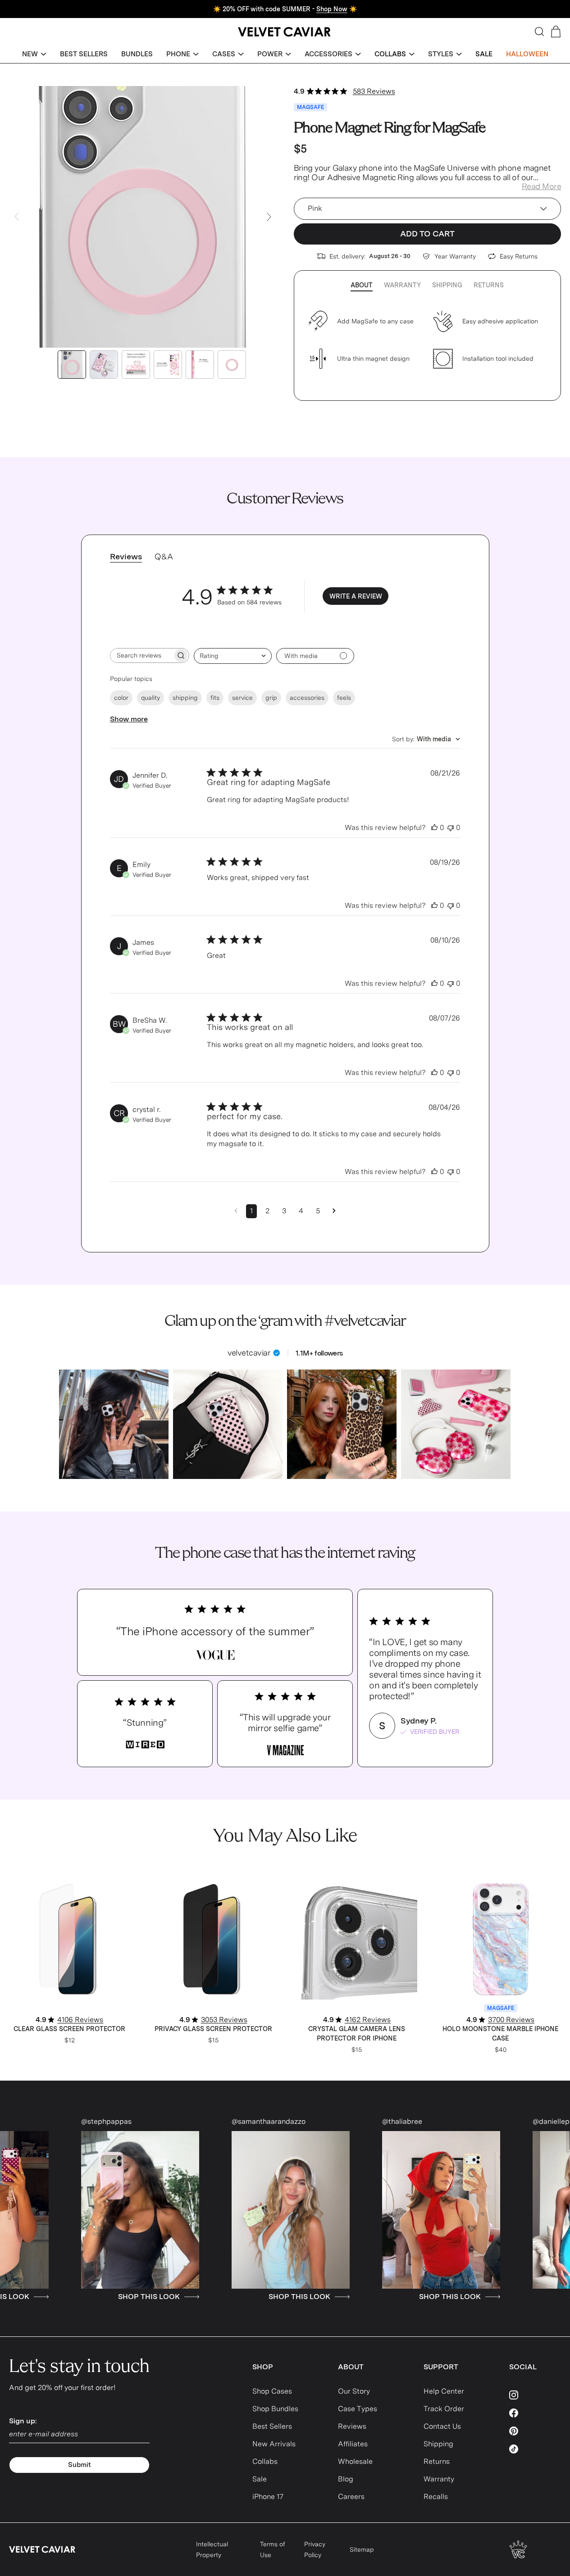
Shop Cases (272, 2391)
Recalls (436, 2497)
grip (271, 698)
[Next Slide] (269, 217)
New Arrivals (274, 2444)
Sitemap (362, 2549)
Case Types (358, 2409)
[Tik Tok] (535, 2449)
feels (344, 698)
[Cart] (556, 32)
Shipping (447, 285)
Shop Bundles (275, 2409)
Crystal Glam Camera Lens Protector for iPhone (357, 2034)
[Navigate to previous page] (236, 1211)
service (242, 698)
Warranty (402, 285)
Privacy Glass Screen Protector (213, 2029)
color (121, 698)
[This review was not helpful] (451, 828)
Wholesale (355, 2461)
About (362, 285)
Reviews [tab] (126, 556)
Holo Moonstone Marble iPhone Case (500, 2034)
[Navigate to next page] (334, 1211)
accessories (307, 698)
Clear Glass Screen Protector (69, 2029)
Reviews (352, 2426)
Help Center (444, 2391)
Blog (346, 2479)
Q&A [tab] (164, 556)
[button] (34, 54)
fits (215, 698)
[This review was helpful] (434, 828)
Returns (489, 285)
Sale (260, 2479)
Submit (80, 2465)
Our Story (354, 2391)
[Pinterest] (535, 2431)
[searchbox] (141, 655)
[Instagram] (535, 2395)
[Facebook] (535, 2413)
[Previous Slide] (17, 217)
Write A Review (356, 596)
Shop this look (80, 2297)
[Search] (539, 32)
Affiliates (353, 2444)
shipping (185, 698)
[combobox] (233, 656)
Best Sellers (272, 2426)
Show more (129, 719)
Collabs (265, 2461)
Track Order (444, 2409)
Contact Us (442, 2426)
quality (150, 698)
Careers (351, 2497)
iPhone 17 (268, 2497)
